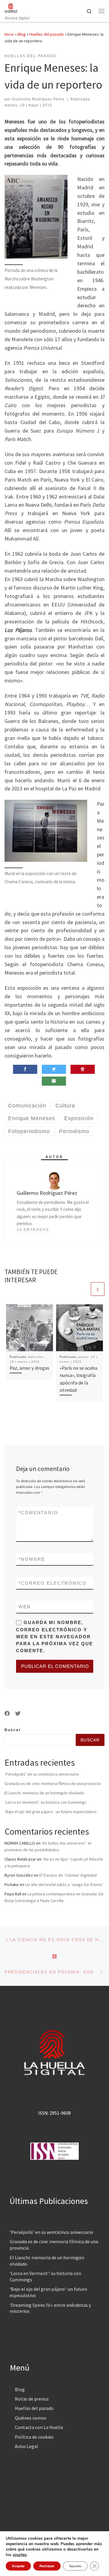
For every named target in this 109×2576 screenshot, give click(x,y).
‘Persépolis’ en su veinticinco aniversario (42, 1774)
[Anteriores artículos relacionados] (83, 1289)
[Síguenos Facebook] (7, 1714)
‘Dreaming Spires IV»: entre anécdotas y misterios (50, 2308)
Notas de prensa (32, 2399)
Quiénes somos (31, 2418)
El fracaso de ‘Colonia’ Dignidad (68, 1875)
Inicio (9, 34)
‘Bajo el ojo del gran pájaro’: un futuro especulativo (51, 1812)
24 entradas (33, 1230)
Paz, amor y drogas (30, 1368)
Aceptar (18, 2566)
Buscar (13, 1730)
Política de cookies (34, 2437)
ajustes (20, 2555)
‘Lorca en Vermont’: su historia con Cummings (46, 1802)
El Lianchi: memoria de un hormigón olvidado (44, 1793)
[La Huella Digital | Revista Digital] (11, 7)
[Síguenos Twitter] (18, 1714)
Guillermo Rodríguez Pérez (38, 99)
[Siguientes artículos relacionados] (98, 1289)
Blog (22, 34)
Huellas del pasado (47, 34)
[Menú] (101, 11)
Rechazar (47, 2566)
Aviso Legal (26, 2446)
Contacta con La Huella (39, 2427)
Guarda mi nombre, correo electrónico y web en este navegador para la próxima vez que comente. (54, 1636)
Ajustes (75, 2566)
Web (25, 1607)
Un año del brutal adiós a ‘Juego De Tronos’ (64, 1885)
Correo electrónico (53, 1583)
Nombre (32, 1559)
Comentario (38, 1513)
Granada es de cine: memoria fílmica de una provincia (53, 1783)
